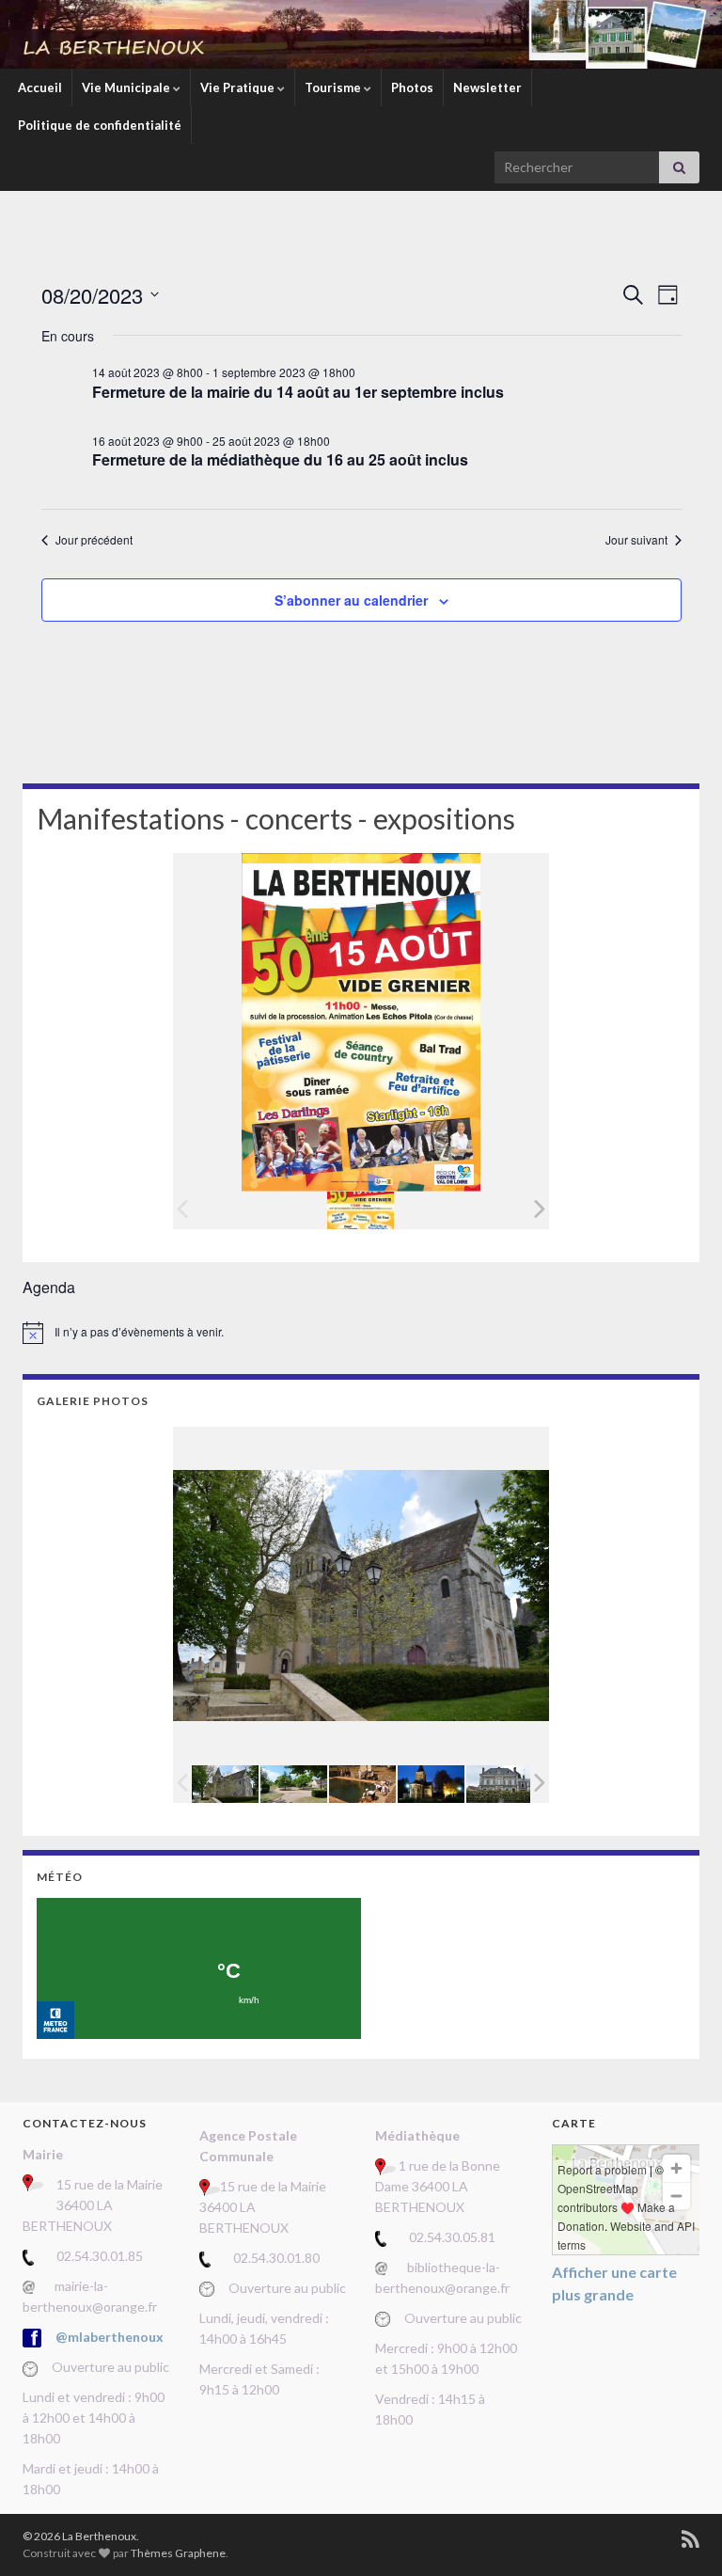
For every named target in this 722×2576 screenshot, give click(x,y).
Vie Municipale (127, 87)
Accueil (40, 87)
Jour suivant (636, 540)
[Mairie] (500, 1784)
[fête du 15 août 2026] (361, 1210)
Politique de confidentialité (100, 125)
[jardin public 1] (294, 1784)
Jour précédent (94, 540)
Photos (412, 87)
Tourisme (334, 87)
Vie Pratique (239, 87)
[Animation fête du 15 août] (362, 1784)
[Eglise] (431, 1784)
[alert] (361, 1333)
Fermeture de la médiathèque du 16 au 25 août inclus (280, 459)
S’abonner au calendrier (351, 600)
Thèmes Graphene (178, 2553)
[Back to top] (680, 2534)
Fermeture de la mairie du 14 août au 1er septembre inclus (298, 392)
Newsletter (487, 87)
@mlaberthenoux (110, 2337)
